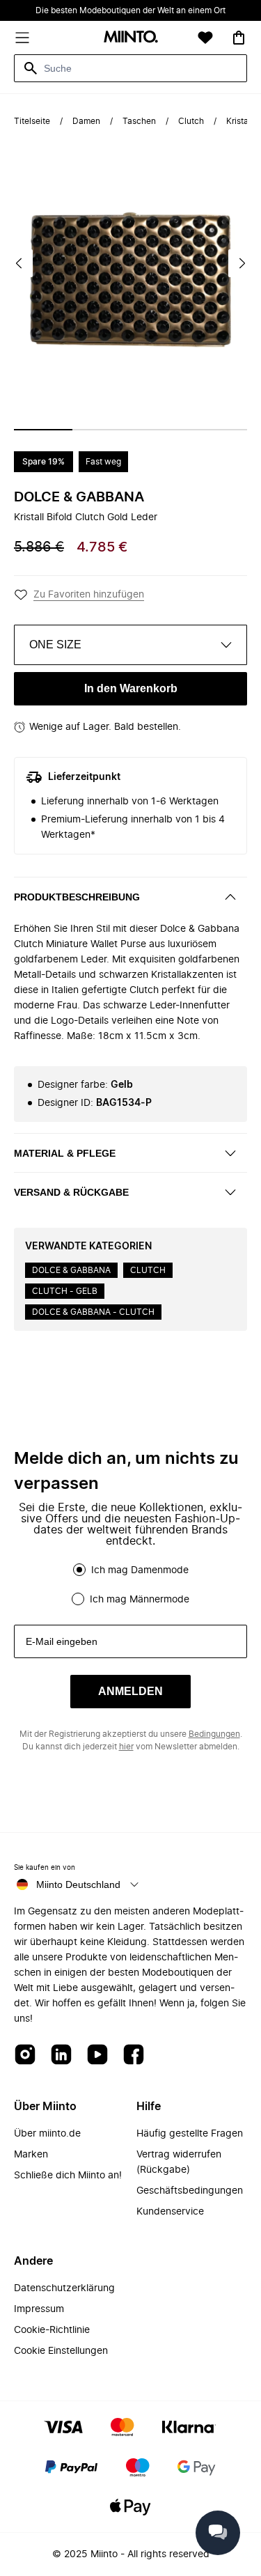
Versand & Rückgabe (71, 1192)
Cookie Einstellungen (61, 2351)
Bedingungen (214, 1734)
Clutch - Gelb (65, 1291)
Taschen (139, 121)
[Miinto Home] (131, 38)
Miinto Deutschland (78, 1884)
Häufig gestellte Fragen (190, 2134)
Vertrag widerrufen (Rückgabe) (179, 2162)
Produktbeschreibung (77, 897)
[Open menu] (22, 38)
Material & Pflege (65, 1153)
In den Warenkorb (131, 688)
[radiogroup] (130, 1584)
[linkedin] (61, 2055)
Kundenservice (170, 2212)
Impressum (39, 2309)
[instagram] (25, 2055)
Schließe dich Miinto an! (68, 2176)
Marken (31, 2155)
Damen (86, 121)
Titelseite (32, 121)
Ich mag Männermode (140, 1600)
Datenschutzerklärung (64, 2288)
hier (126, 1747)
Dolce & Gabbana (79, 497)
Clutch (191, 121)
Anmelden (130, 1691)
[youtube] (97, 2055)
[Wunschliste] (205, 38)
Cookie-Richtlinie (52, 2330)
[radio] (79, 1570)
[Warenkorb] (239, 38)
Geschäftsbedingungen (190, 2191)
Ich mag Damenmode (140, 1570)
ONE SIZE (55, 645)
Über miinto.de (47, 2134)
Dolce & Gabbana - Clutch (93, 1312)
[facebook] (134, 2055)
